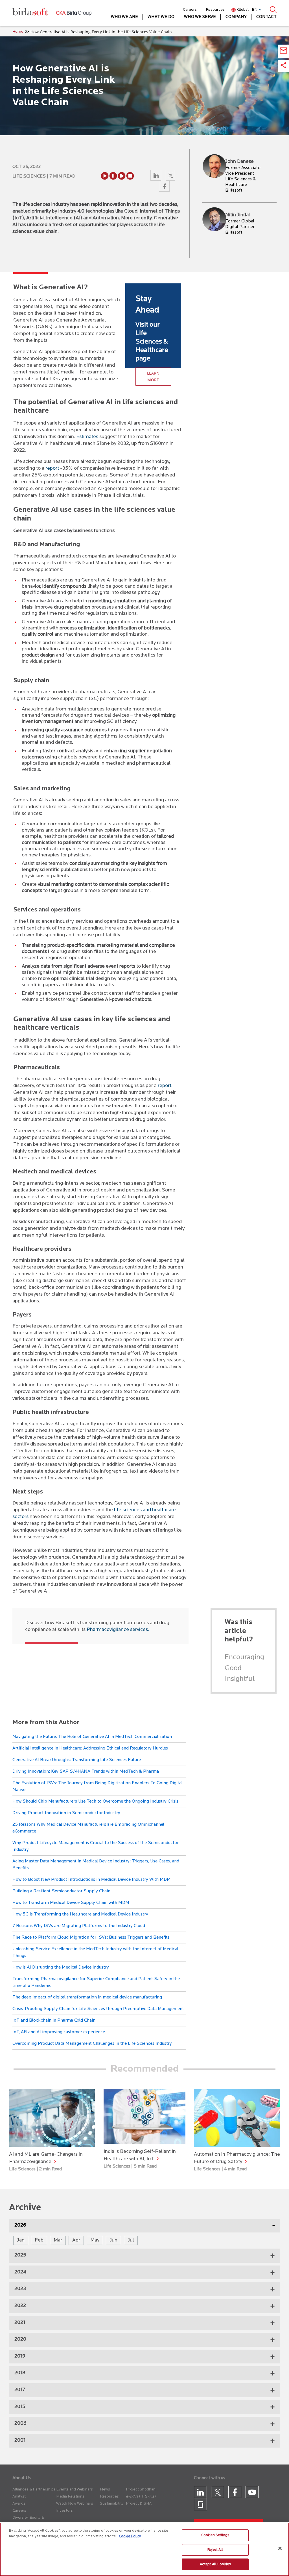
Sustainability (112, 2504)
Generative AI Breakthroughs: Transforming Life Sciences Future (77, 1760)
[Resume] (122, 176)
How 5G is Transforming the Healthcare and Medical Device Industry (80, 1914)
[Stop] (130, 176)
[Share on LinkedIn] (156, 177)
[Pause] (113, 176)
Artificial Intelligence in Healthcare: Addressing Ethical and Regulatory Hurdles (90, 1748)
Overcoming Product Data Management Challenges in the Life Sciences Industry (92, 2044)
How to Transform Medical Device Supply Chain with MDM (71, 1903)
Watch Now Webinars (75, 2504)
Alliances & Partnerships (34, 2489)
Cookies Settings (215, 2535)
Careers (190, 10)
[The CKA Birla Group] (74, 13)
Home (18, 32)
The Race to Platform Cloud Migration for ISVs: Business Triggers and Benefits (91, 1938)
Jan (21, 2240)
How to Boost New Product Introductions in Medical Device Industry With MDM (92, 1880)
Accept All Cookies (215, 2564)
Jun (113, 2240)
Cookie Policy (130, 2536)
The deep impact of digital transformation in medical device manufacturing (87, 1997)
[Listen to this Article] (105, 176)
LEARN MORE (153, 376)
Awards (19, 2504)
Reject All (215, 2550)
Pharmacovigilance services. (118, 1630)
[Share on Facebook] (164, 188)
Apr (76, 2240)
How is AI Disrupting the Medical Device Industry (61, 1967)
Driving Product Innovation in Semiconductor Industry (66, 1813)
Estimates (87, 437)
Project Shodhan (141, 2489)
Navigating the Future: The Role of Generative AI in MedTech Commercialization (92, 1737)
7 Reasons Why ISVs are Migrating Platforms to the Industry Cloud (79, 1926)
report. (165, 1086)
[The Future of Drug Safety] (246, 2162)
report (52, 469)
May (95, 2240)
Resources (215, 10)
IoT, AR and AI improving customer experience (59, 2032)
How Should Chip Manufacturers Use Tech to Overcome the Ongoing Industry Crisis (95, 1801)
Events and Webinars (75, 2489)
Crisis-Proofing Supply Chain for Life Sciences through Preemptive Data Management (98, 2009)
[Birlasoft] (34, 13)
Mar (58, 2240)
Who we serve (200, 17)
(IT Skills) (147, 2497)
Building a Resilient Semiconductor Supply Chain (61, 1891)
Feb (39, 2240)
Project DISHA (139, 2504)
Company (236, 17)
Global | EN (247, 10)
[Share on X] (171, 177)
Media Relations (70, 2497)
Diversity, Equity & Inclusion (28, 2521)
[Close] (280, 2548)
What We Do (161, 17)
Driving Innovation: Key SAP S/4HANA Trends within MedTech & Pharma (86, 1772)
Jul (131, 2240)
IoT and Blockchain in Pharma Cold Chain (54, 2020)
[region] (144, 2549)
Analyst (19, 2497)
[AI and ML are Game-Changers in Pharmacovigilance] (55, 2162)
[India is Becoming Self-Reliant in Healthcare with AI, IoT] (158, 2159)
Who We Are (124, 17)
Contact (266, 17)
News (105, 2489)
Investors (64, 2511)
